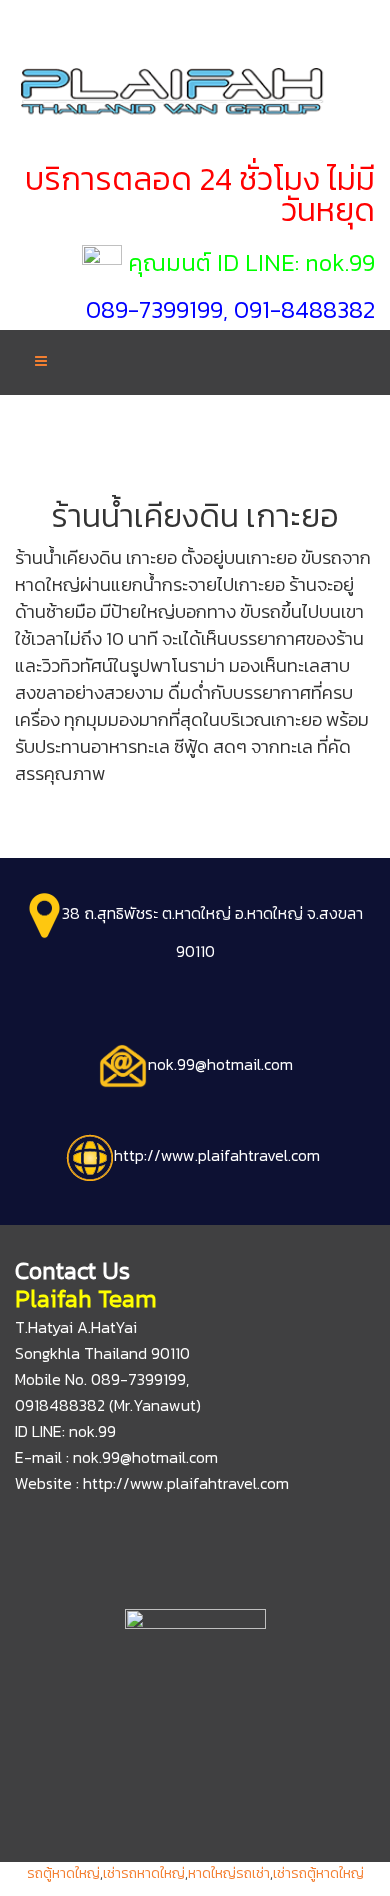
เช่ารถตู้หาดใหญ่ (318, 1873)
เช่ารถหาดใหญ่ (144, 1873)
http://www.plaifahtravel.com (186, 1483)
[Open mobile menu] (41, 361)
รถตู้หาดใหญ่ (63, 1873)
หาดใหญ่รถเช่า (229, 1873)
